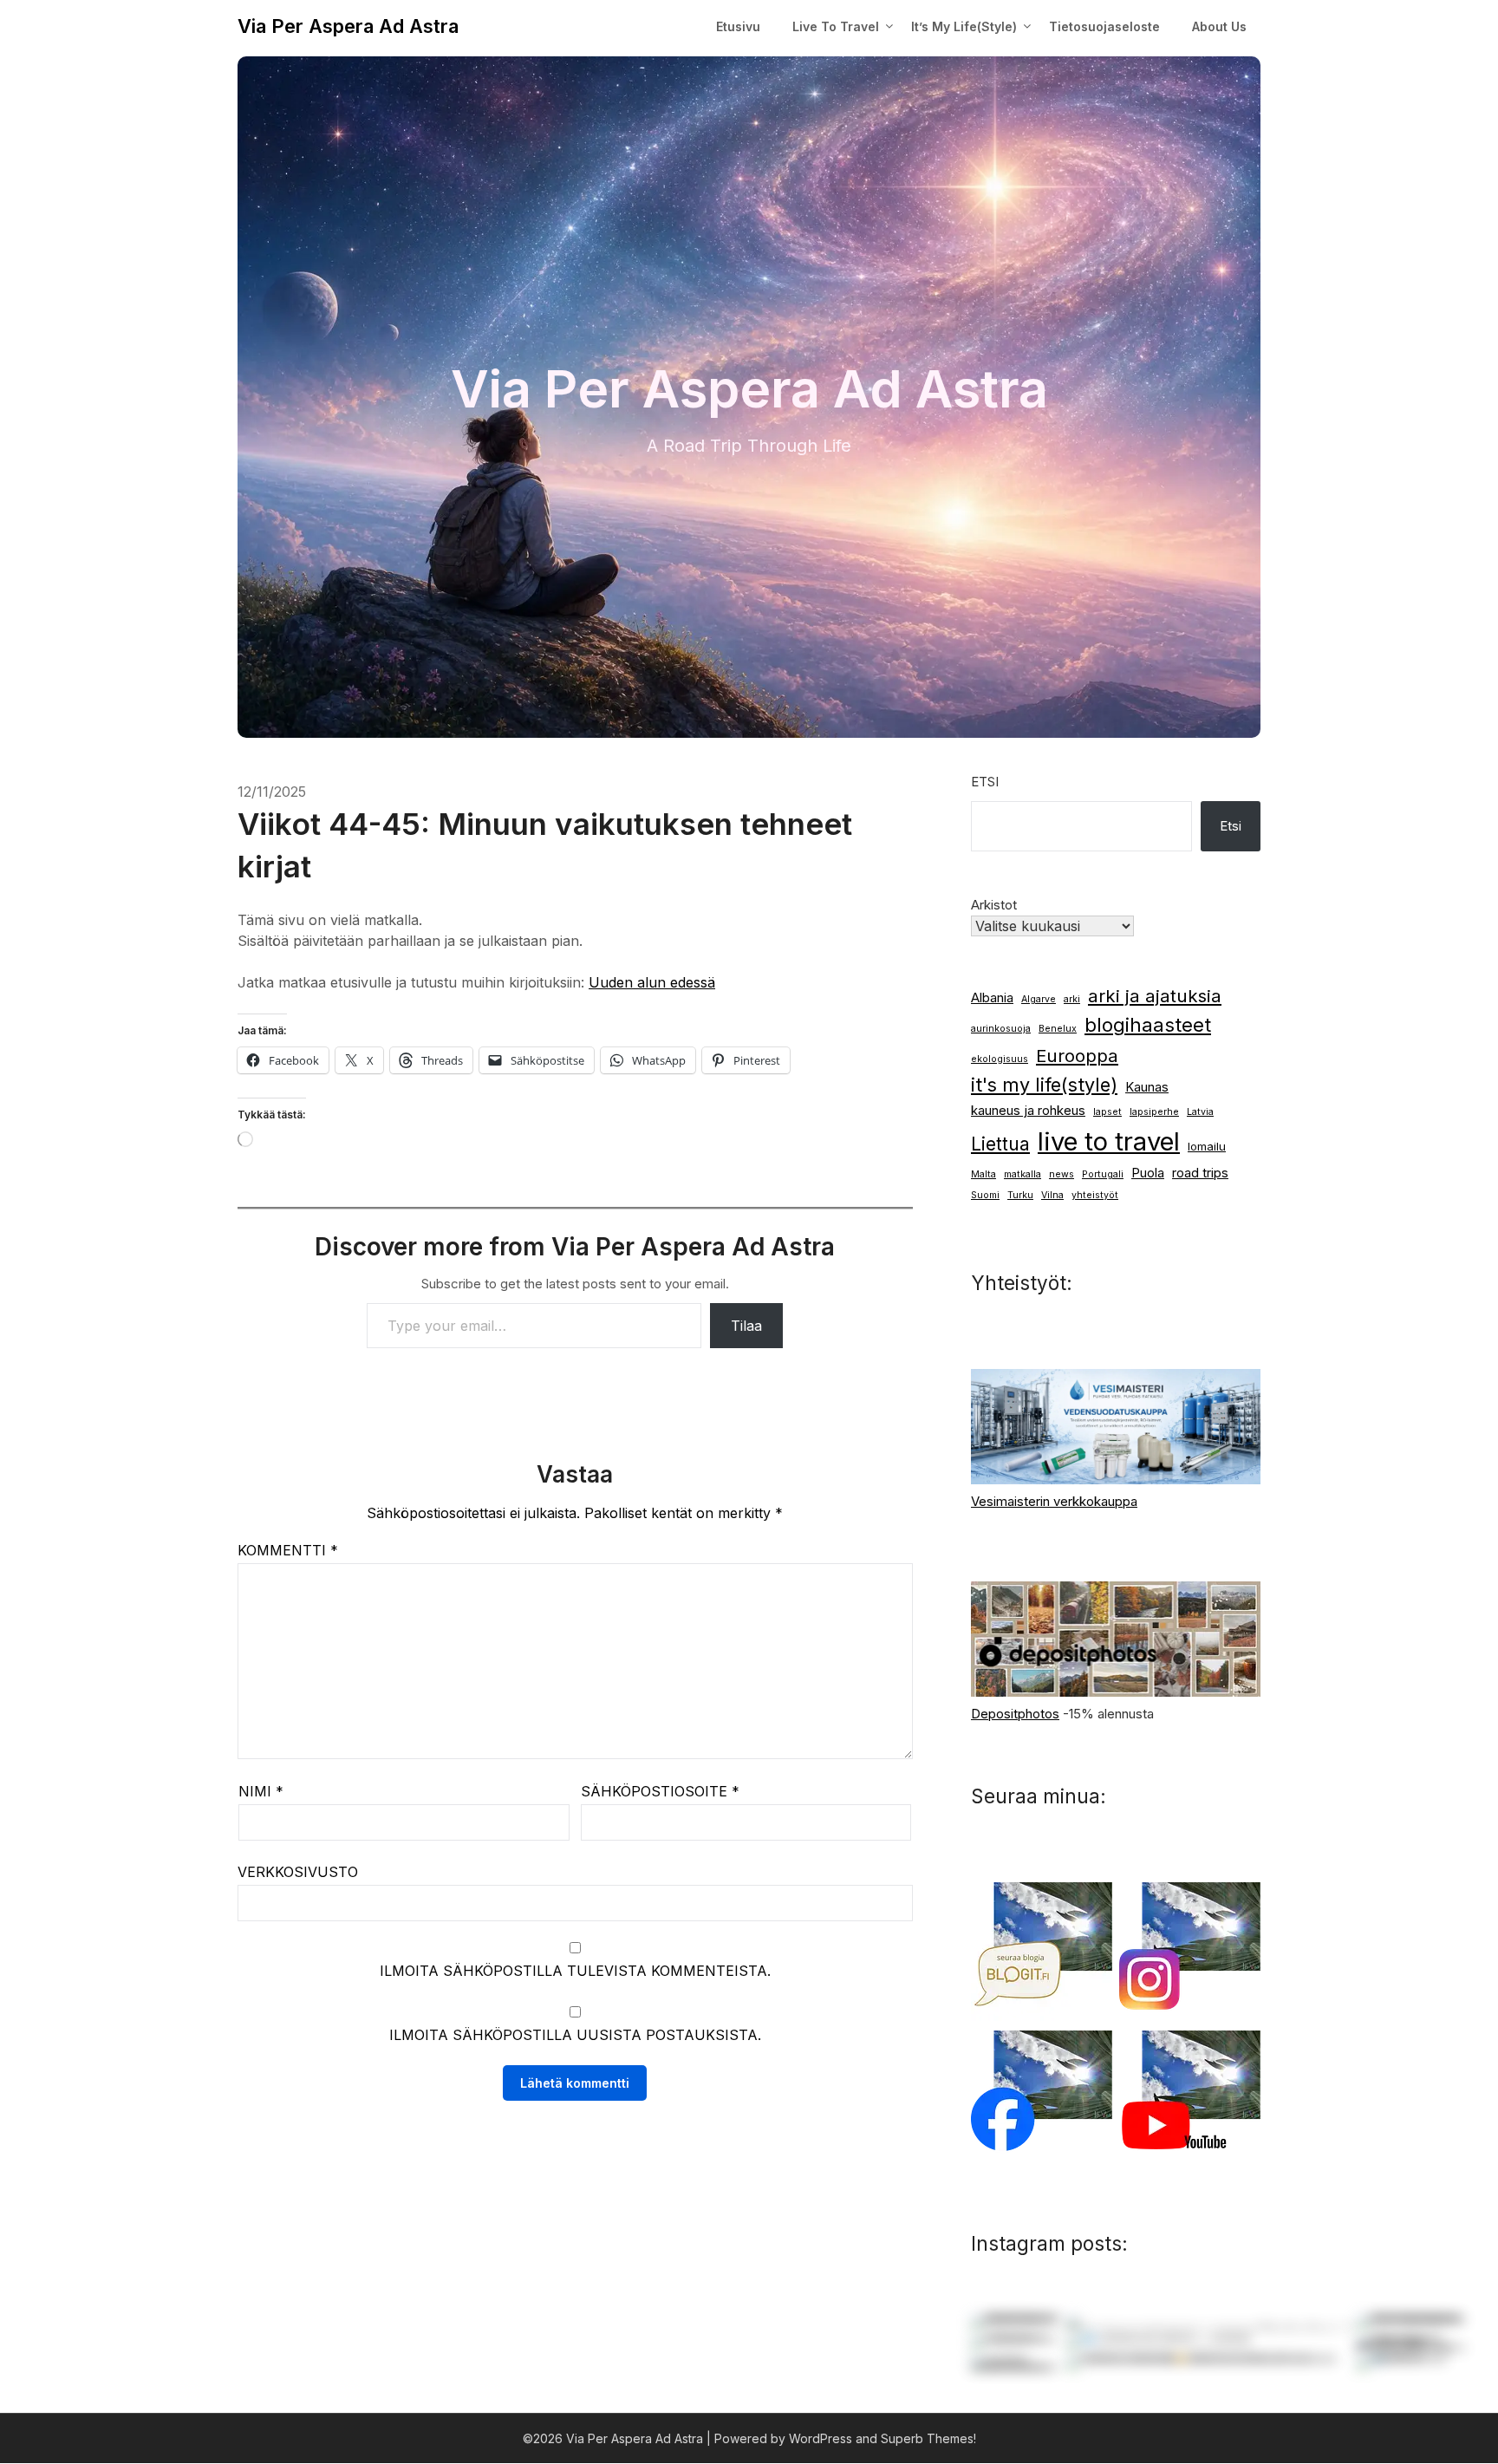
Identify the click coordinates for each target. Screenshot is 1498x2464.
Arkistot (994, 905)
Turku (1020, 1195)
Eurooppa (1077, 1056)
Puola (1148, 1173)
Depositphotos (1015, 1714)
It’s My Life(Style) (964, 26)
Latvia (1200, 1112)
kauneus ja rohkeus (1028, 1111)
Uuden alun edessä (652, 982)
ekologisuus (1000, 1059)
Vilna (1052, 1195)
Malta (983, 1174)
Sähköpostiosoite (660, 1791)
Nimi (261, 1791)
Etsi (985, 782)
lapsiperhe (1154, 1112)
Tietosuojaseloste (1104, 26)
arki (1072, 999)
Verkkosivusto (298, 1872)
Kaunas (1147, 1087)
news (1062, 1174)
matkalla (1023, 1174)
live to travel (1109, 1141)
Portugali (1103, 1174)
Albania (992, 998)
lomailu (1207, 1146)
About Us (1219, 26)
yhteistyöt (1095, 1195)
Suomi (985, 1195)
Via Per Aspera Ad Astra (348, 26)
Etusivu (738, 26)
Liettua (1000, 1144)
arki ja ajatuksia (1155, 996)
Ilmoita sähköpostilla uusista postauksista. (575, 2035)
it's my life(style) (1044, 1085)
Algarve (1039, 999)
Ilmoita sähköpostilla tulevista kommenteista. (575, 1971)
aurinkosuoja (1001, 1029)
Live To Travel (836, 26)
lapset (1107, 1112)
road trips (1200, 1173)
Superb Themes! (928, 2438)
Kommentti (288, 1550)
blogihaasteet (1148, 1025)
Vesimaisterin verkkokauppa (1054, 1501)
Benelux (1058, 1029)
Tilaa (746, 1326)
